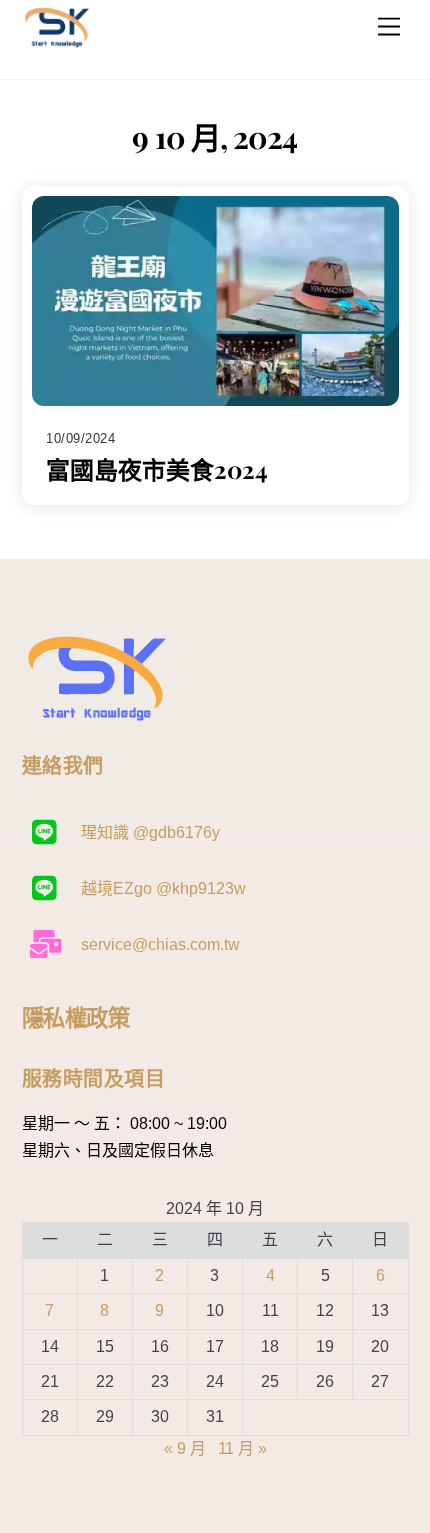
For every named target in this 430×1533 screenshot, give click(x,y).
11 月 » (242, 1448)
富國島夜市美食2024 (157, 469)
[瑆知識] (57, 43)
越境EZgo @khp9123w (161, 888)
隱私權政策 (76, 1017)
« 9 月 (185, 1448)
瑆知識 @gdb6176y (148, 832)
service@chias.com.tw (158, 944)
